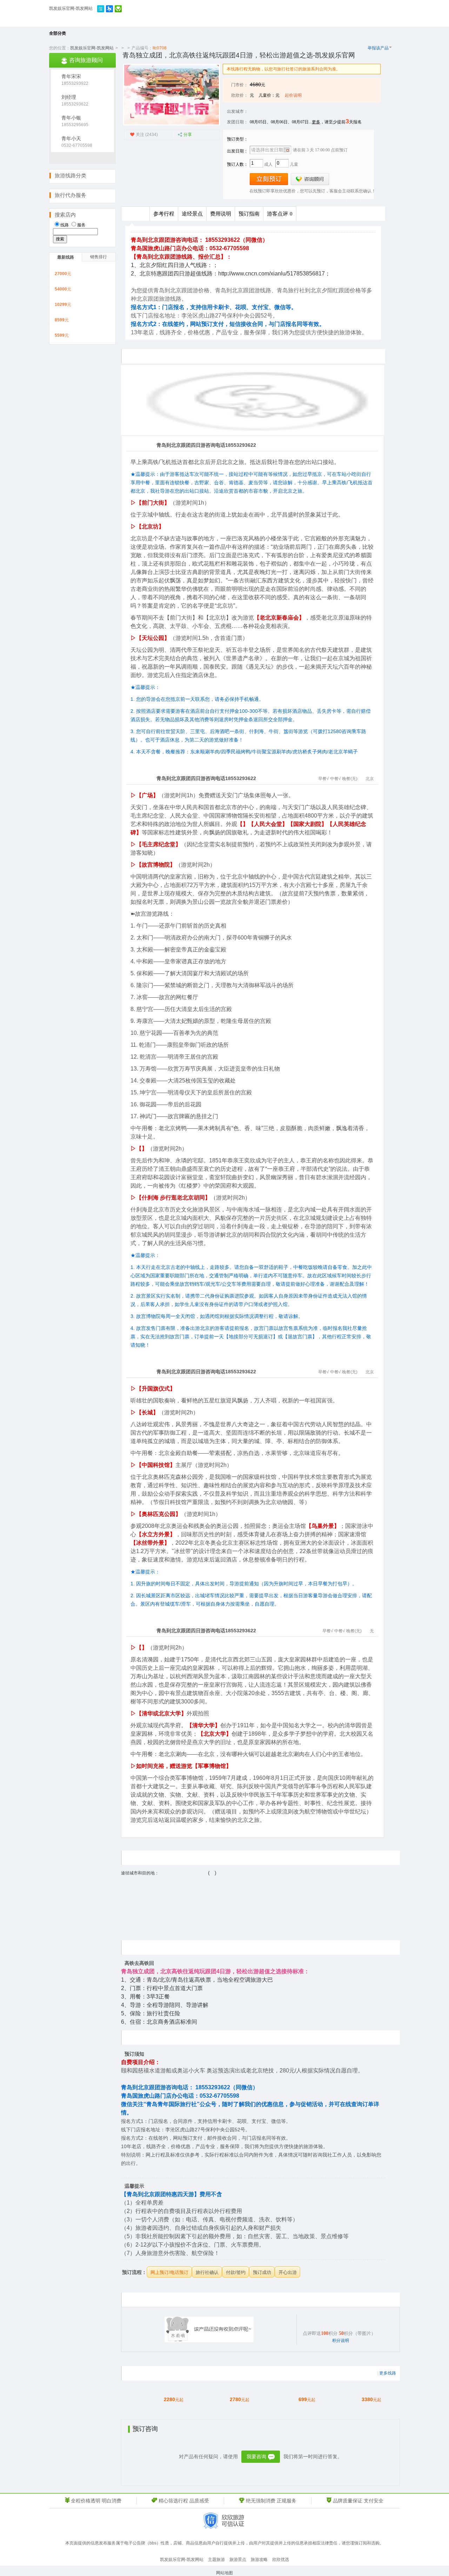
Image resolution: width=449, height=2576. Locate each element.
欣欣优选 (281, 2560)
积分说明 (341, 2341)
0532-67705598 (77, 145)
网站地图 (224, 2573)
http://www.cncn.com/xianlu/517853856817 (272, 274)
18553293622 (75, 104)
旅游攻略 (259, 2560)
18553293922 (75, 83)
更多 (316, 122)
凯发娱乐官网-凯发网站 (71, 8)
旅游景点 (238, 2560)
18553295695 (75, 125)
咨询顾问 (310, 179)
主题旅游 (216, 2560)
